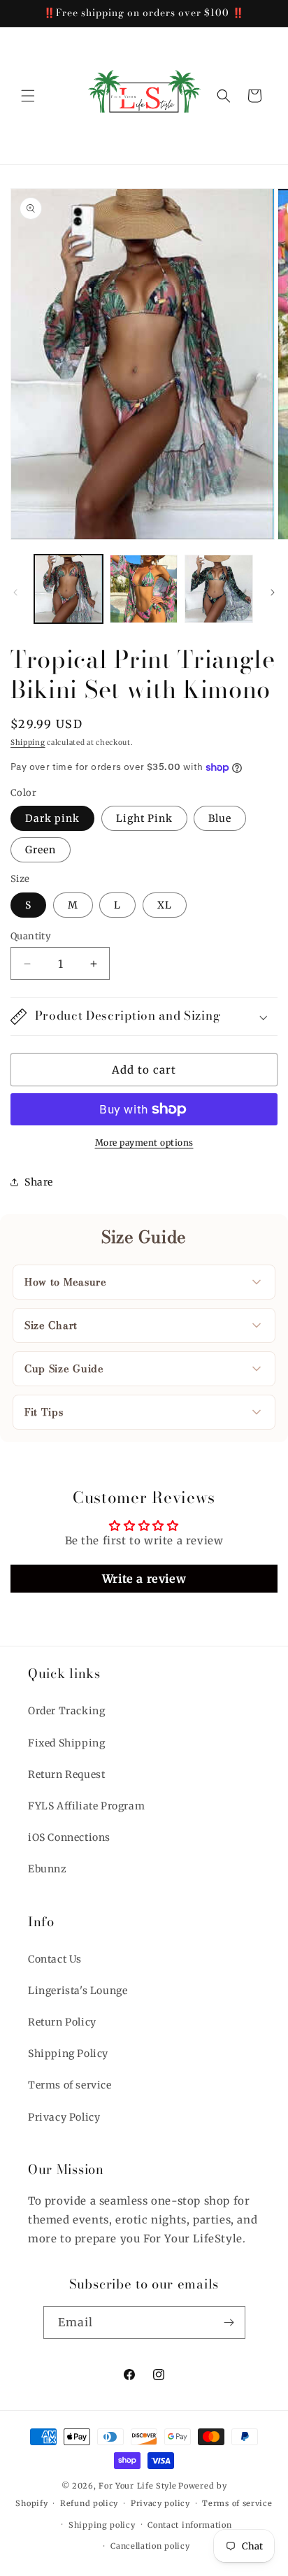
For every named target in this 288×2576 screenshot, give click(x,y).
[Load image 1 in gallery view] (69, 589)
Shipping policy (102, 2525)
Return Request (66, 1774)
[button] (28, 96)
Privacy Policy (64, 2117)
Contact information (189, 2525)
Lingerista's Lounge (78, 1991)
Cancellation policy (150, 2546)
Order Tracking (66, 1711)
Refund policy (89, 2503)
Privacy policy (160, 2503)
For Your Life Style (137, 2486)
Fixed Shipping (66, 1743)
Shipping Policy (68, 2054)
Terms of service (70, 2085)
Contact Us (55, 1959)
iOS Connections (69, 1837)
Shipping (28, 742)
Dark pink (52, 818)
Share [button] (39, 1182)
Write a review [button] (144, 1579)
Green (41, 850)
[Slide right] (273, 592)
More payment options (144, 1143)
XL (165, 905)
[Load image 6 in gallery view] (219, 589)
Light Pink (144, 818)
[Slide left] (15, 592)
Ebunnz (48, 1869)
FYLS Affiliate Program (86, 1806)
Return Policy (62, 2022)
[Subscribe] (229, 2322)
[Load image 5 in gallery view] (144, 589)
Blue (220, 818)
